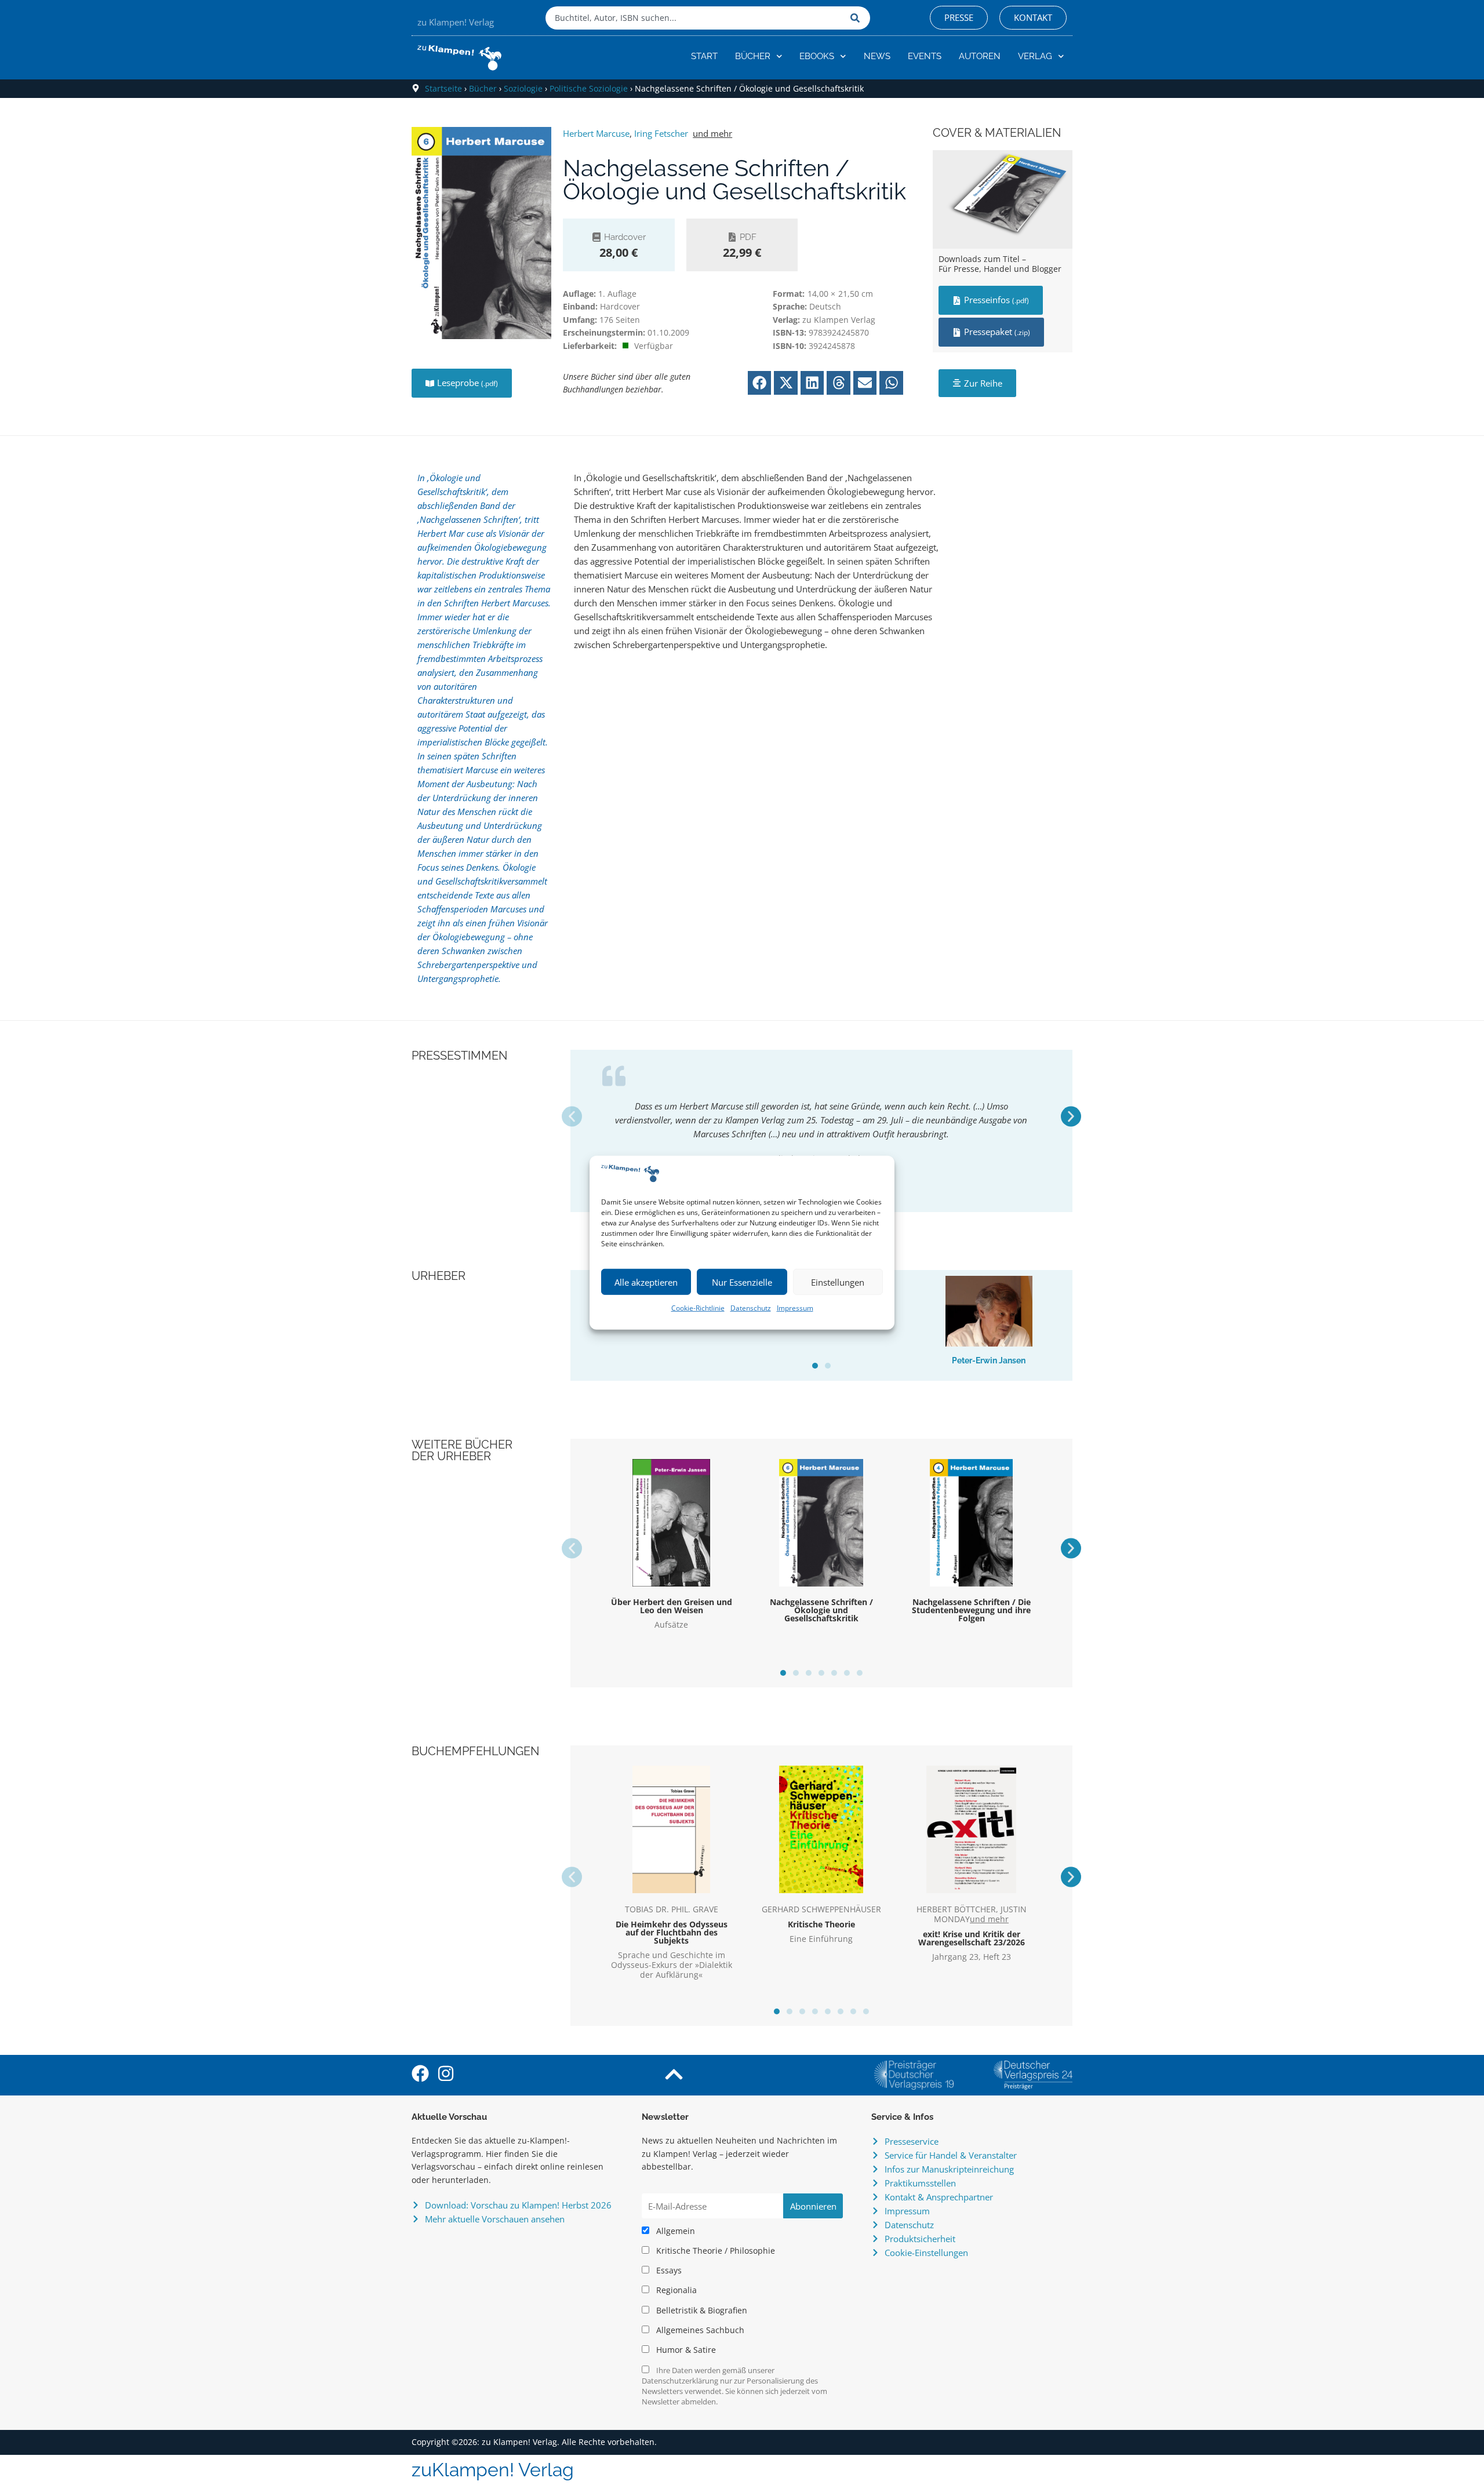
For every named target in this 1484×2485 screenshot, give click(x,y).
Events (925, 56)
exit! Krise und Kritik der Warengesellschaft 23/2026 (972, 1938)
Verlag (1035, 56)
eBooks (817, 56)
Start (704, 56)
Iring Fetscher (661, 133)
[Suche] (857, 18)
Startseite (443, 88)
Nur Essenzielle (742, 1282)
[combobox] (695, 18)
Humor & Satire (685, 2350)
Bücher (753, 56)
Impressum (795, 1308)
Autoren (980, 56)
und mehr (712, 133)
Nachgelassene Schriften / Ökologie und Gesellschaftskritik (821, 1610)
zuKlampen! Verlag (493, 2470)
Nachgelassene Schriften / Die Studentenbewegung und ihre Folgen (971, 1610)
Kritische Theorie (821, 1924)
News (877, 56)
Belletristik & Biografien (701, 2311)
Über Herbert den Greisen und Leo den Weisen (672, 1606)
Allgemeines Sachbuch (699, 2330)
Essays (668, 2271)
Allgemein (674, 2231)
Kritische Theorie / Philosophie (714, 2251)
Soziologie (523, 88)
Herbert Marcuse (596, 133)
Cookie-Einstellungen (926, 2253)
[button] (760, 383)
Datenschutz (751, 1308)
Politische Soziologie (589, 88)
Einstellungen (838, 1282)
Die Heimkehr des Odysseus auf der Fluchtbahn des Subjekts (672, 1932)
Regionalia (675, 2290)
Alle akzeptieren (646, 1282)
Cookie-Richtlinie (698, 1308)
